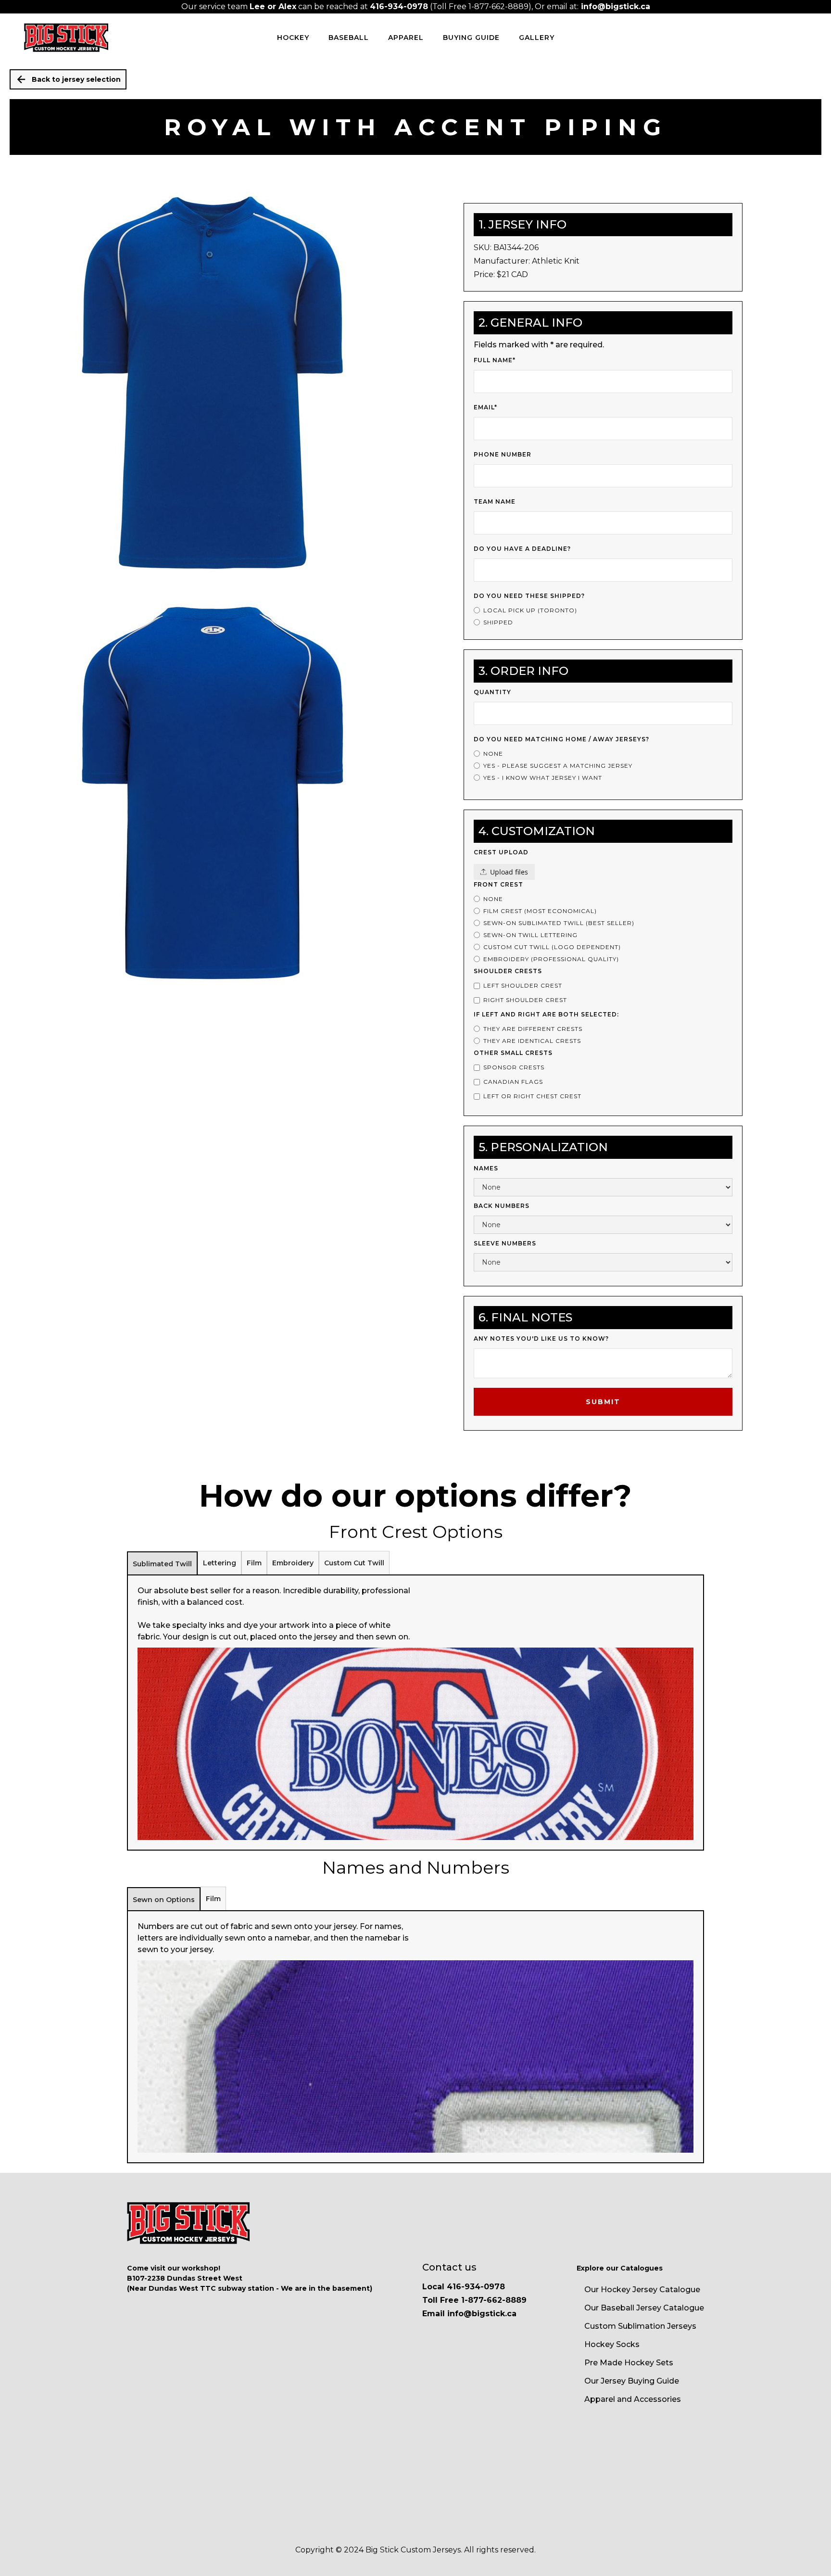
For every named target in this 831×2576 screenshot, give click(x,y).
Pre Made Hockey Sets (629, 2363)
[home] (66, 38)
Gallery (537, 38)
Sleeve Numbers (505, 1243)
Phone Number (503, 454)
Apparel (406, 38)
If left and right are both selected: (546, 1014)
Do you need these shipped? (529, 596)
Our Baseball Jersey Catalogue (644, 2308)
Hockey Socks (612, 2344)
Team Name (495, 501)
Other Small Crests (513, 1053)
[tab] (162, 1563)
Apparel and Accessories (633, 2399)
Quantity (492, 692)
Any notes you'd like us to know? (541, 1339)
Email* (485, 407)
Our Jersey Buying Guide (632, 2381)
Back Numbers (502, 1206)
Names (486, 1168)
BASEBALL (349, 38)
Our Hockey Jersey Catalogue (642, 2290)
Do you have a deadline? (522, 549)
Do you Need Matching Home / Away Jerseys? (561, 739)
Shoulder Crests (508, 971)
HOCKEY (293, 38)
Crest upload (501, 852)
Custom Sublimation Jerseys (640, 2326)
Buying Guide (471, 38)
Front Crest (498, 884)
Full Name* (495, 360)
